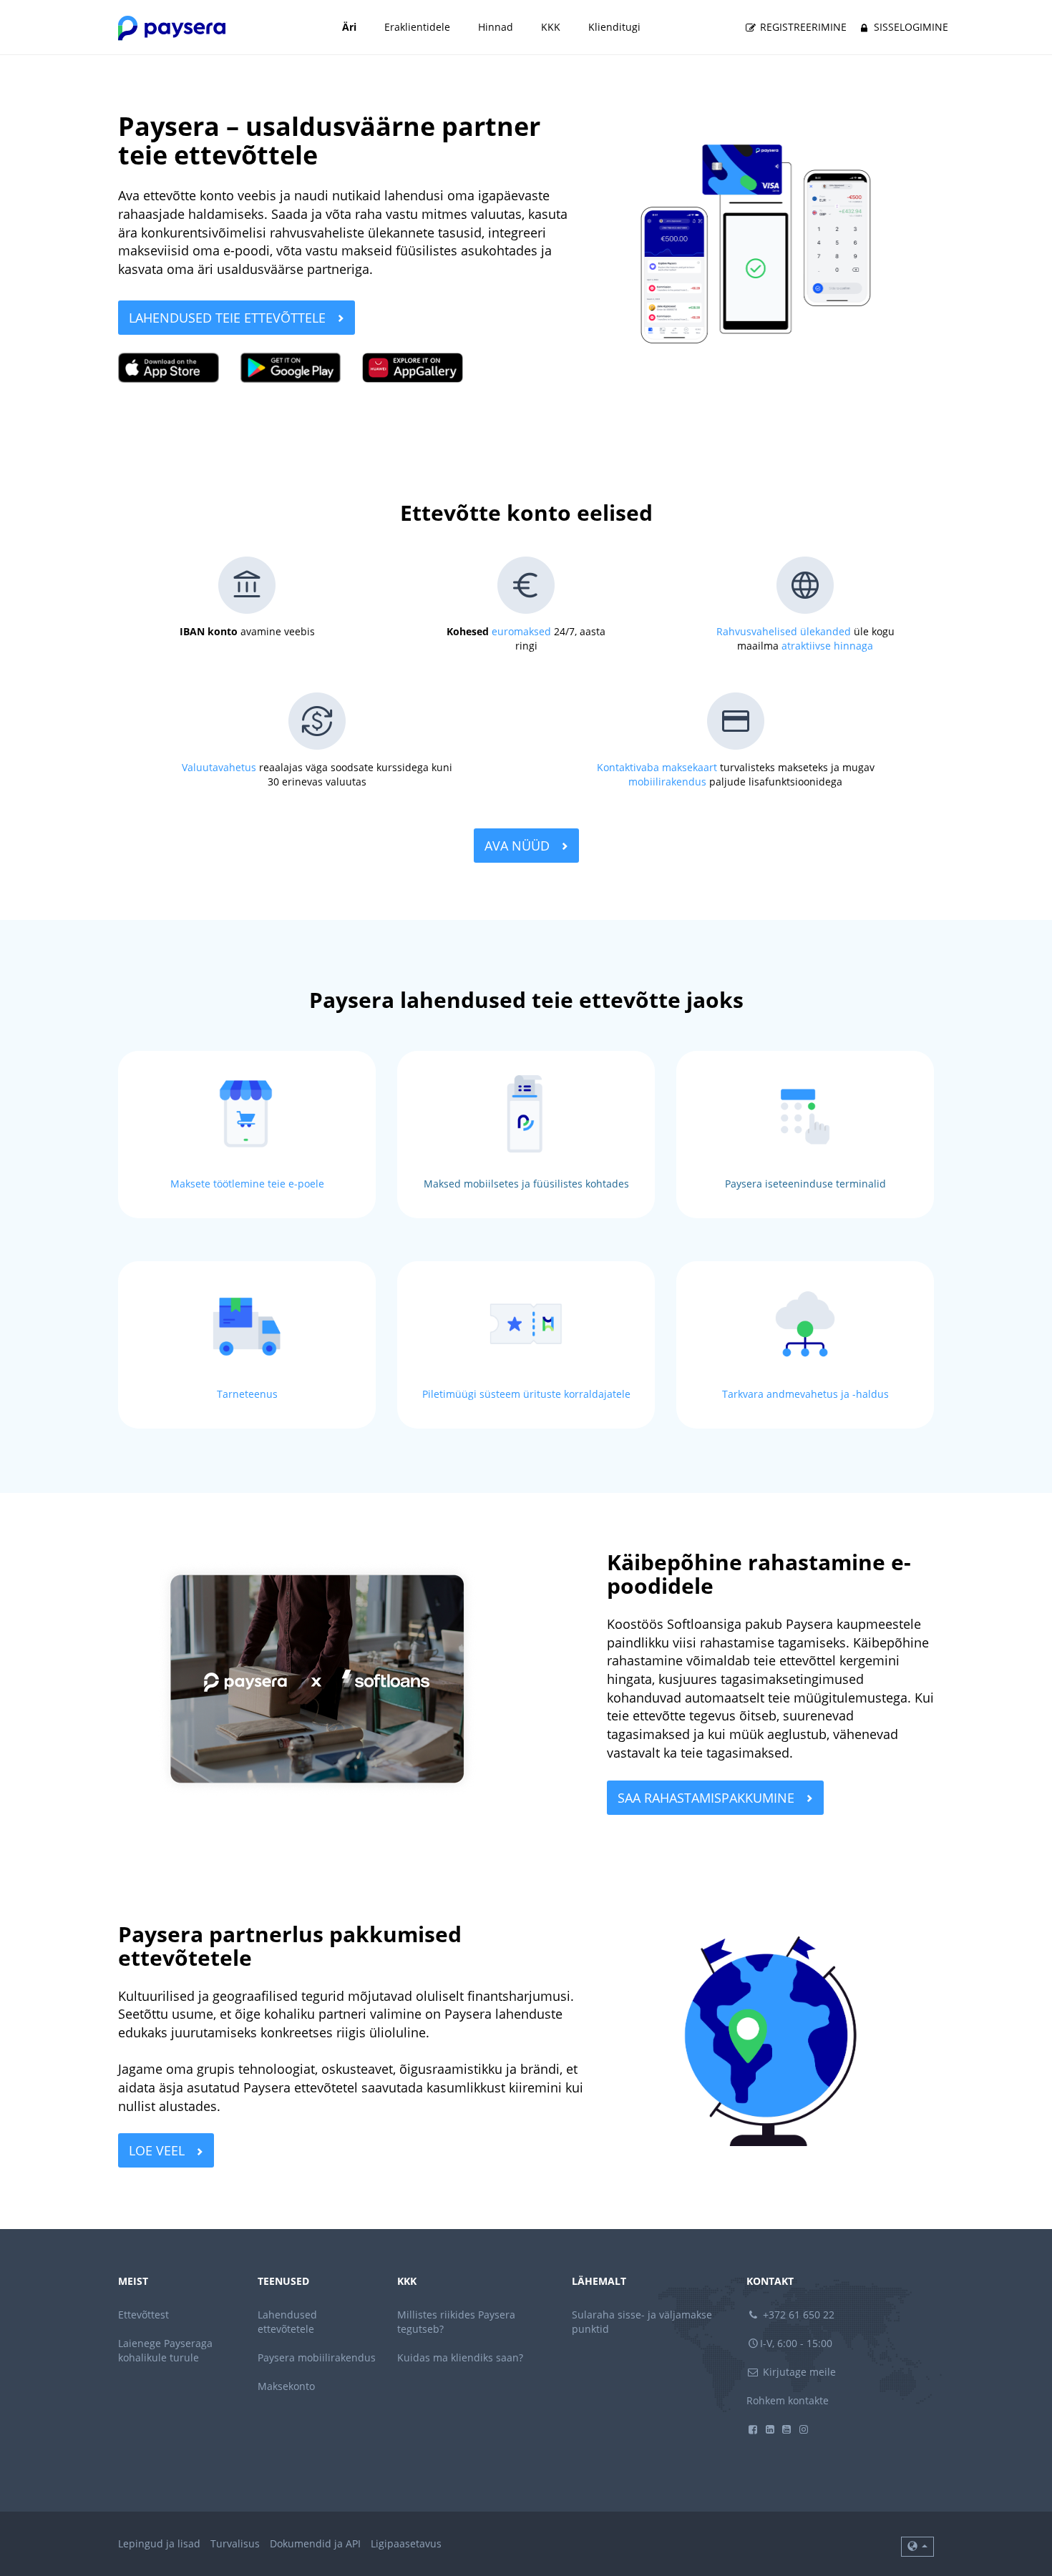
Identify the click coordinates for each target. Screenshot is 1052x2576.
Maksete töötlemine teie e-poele (247, 1184)
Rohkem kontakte (788, 2400)
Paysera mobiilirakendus (317, 2357)
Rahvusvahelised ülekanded (784, 631)
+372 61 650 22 (797, 2315)
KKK (551, 27)
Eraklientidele (417, 27)
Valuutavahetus (219, 767)
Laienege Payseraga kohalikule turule (165, 2350)
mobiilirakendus (667, 782)
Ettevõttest (143, 2315)
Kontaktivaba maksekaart (657, 767)
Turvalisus (235, 2543)
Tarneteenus (247, 1394)
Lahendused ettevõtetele (287, 2322)
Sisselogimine (910, 27)
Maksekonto (286, 2386)
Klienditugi (614, 27)
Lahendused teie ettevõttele (229, 318)
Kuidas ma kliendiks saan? (460, 2357)
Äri (349, 27)
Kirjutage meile (798, 2372)
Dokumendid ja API (315, 2543)
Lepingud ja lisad (159, 2543)
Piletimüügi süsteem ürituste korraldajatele (526, 1394)
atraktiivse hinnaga (827, 646)
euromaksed (521, 631)
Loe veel (159, 2150)
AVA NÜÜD (519, 846)
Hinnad (496, 27)
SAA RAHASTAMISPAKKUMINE (708, 1798)
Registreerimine (802, 27)
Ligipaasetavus (406, 2543)
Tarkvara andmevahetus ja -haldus (805, 1394)
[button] (917, 2547)
